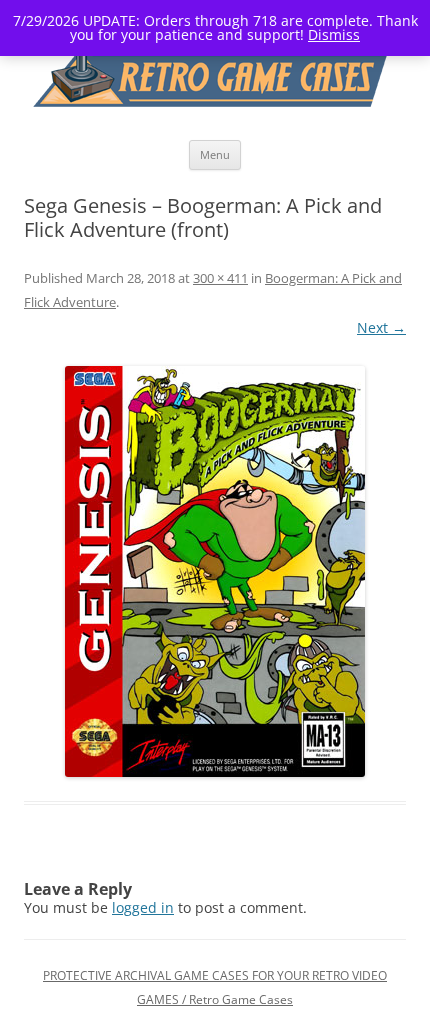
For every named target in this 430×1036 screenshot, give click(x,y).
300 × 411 (220, 278)
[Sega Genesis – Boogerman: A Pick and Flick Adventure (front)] (215, 571)
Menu (215, 154)
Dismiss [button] (334, 34)
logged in (143, 907)
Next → (381, 327)
